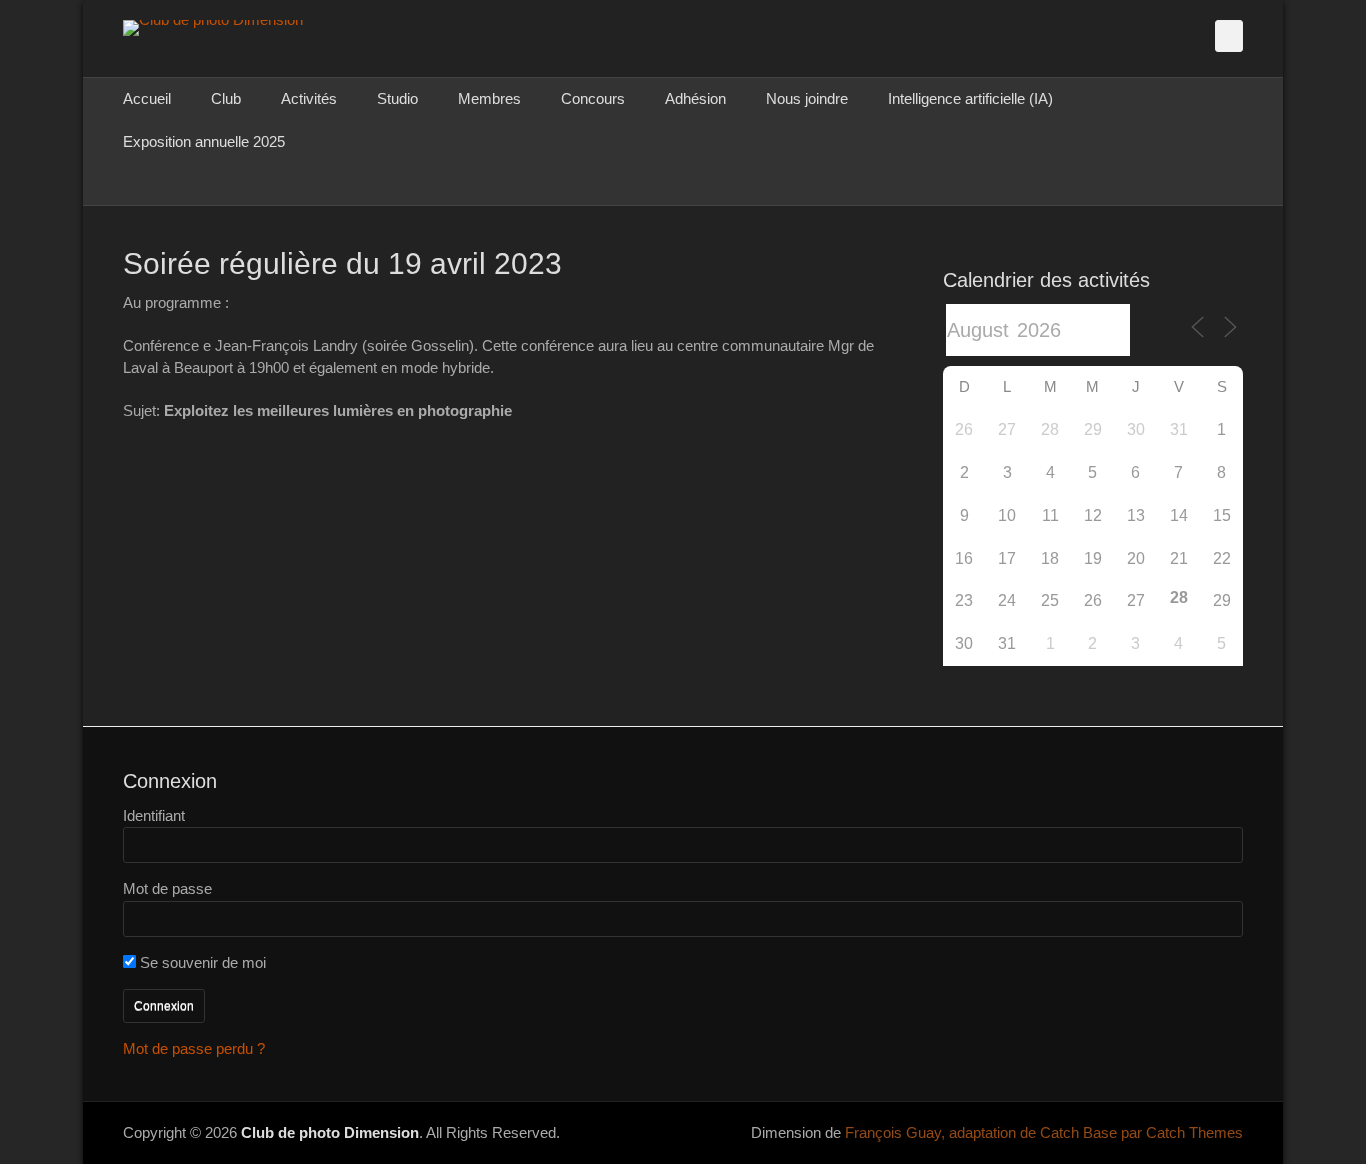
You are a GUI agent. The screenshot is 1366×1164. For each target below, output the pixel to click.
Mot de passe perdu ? (194, 1048)
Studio (397, 98)
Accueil (147, 98)
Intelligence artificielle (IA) (970, 98)
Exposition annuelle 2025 (204, 141)
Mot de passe (167, 888)
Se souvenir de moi (201, 962)
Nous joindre (807, 98)
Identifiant (154, 815)
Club (226, 98)
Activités (309, 98)
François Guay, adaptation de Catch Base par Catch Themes (1044, 1132)
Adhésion (695, 98)
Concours (593, 98)
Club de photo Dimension (330, 1132)
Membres (489, 98)
